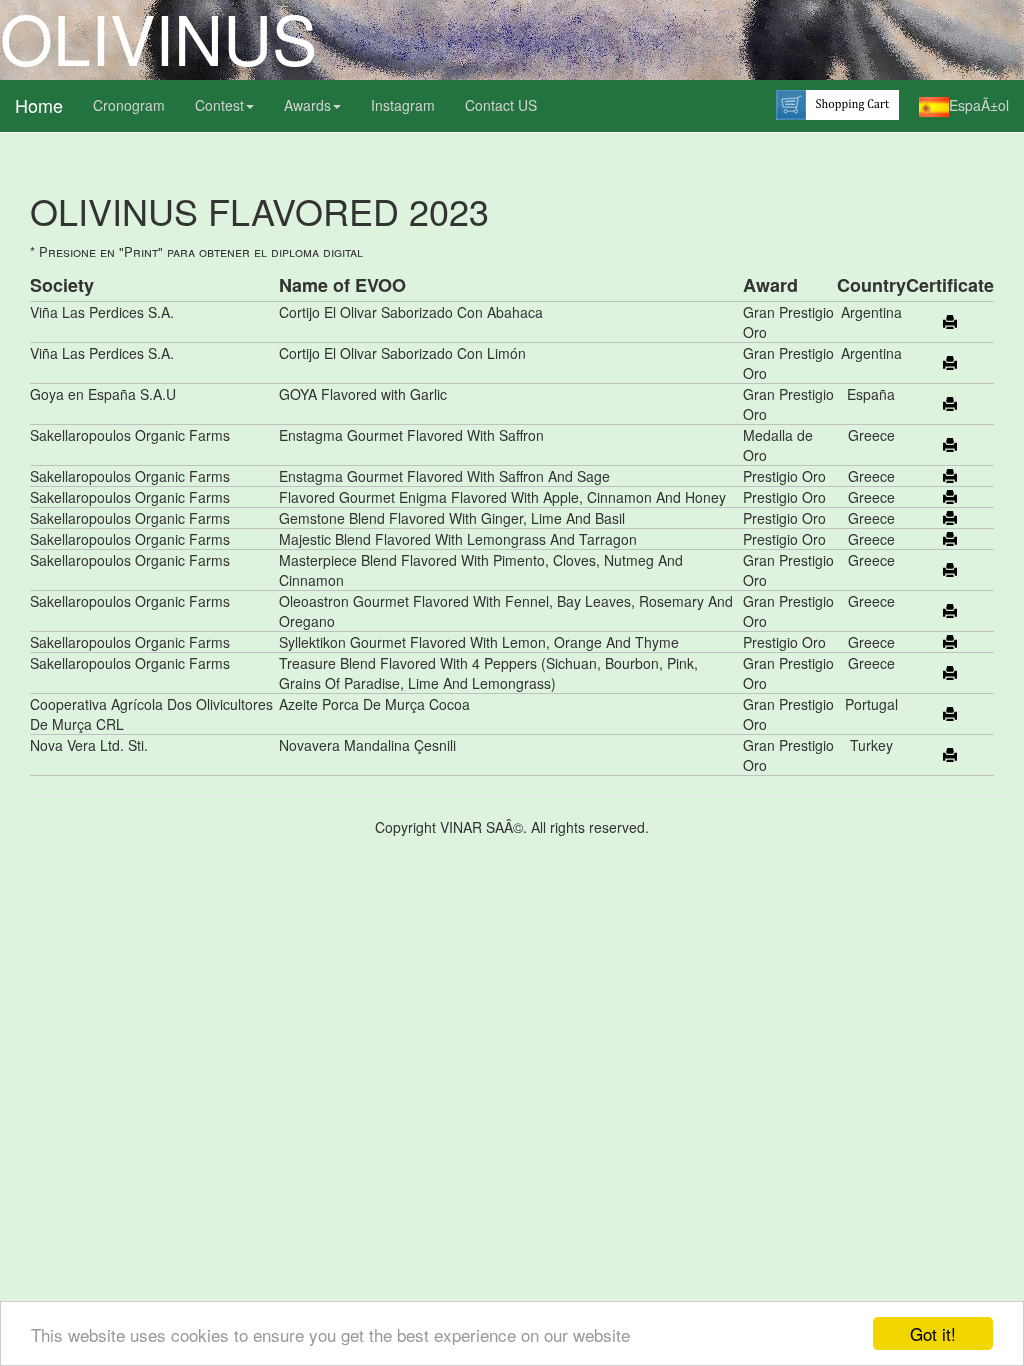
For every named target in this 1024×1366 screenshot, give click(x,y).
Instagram (403, 105)
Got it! (933, 1333)
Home (39, 105)
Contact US (501, 105)
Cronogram (129, 105)
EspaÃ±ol (979, 105)
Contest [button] (219, 105)
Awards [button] (307, 105)
